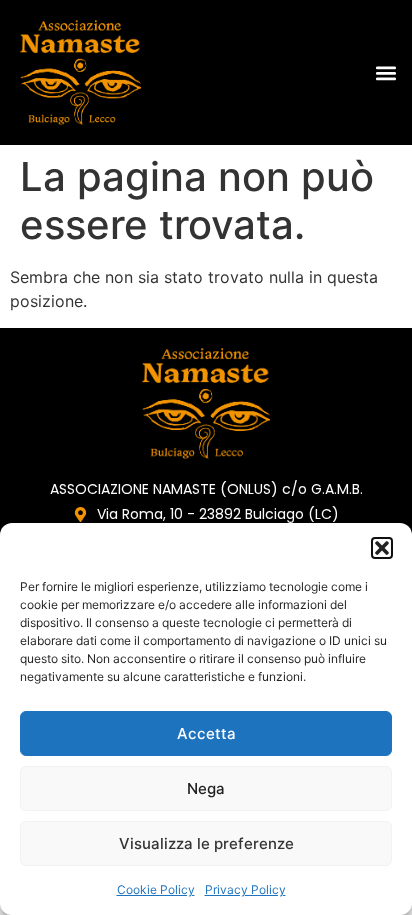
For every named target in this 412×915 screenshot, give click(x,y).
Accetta (206, 733)
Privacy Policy (245, 889)
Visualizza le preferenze (206, 843)
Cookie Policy (156, 889)
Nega (206, 788)
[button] (382, 548)
